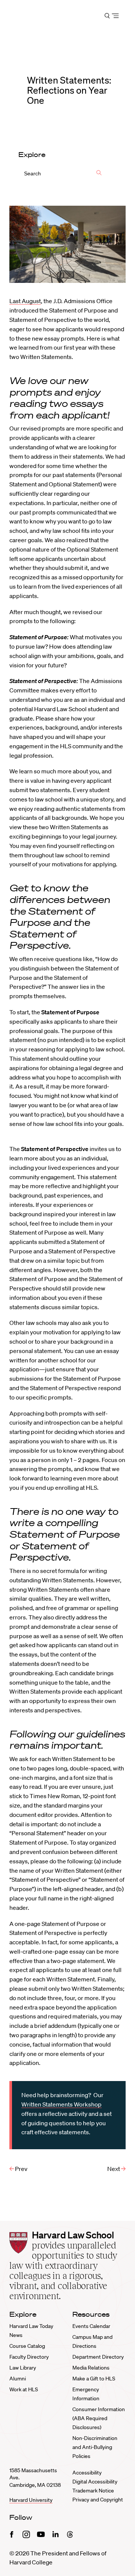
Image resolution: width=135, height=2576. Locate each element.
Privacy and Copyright (98, 2500)
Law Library (23, 2368)
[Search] (99, 173)
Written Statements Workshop (61, 2104)
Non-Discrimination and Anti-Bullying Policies (95, 2447)
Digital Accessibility (95, 2482)
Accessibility (87, 2473)
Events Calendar (91, 2326)
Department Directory (98, 2357)
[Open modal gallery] (67, 244)
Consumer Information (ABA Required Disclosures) (99, 2418)
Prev (21, 2169)
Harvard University (31, 2500)
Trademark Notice (93, 2491)
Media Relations (91, 2368)
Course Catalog (27, 2346)
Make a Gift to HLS (94, 2379)
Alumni (18, 2379)
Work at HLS (24, 2389)
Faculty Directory (29, 2357)
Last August (25, 301)
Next (114, 2169)
